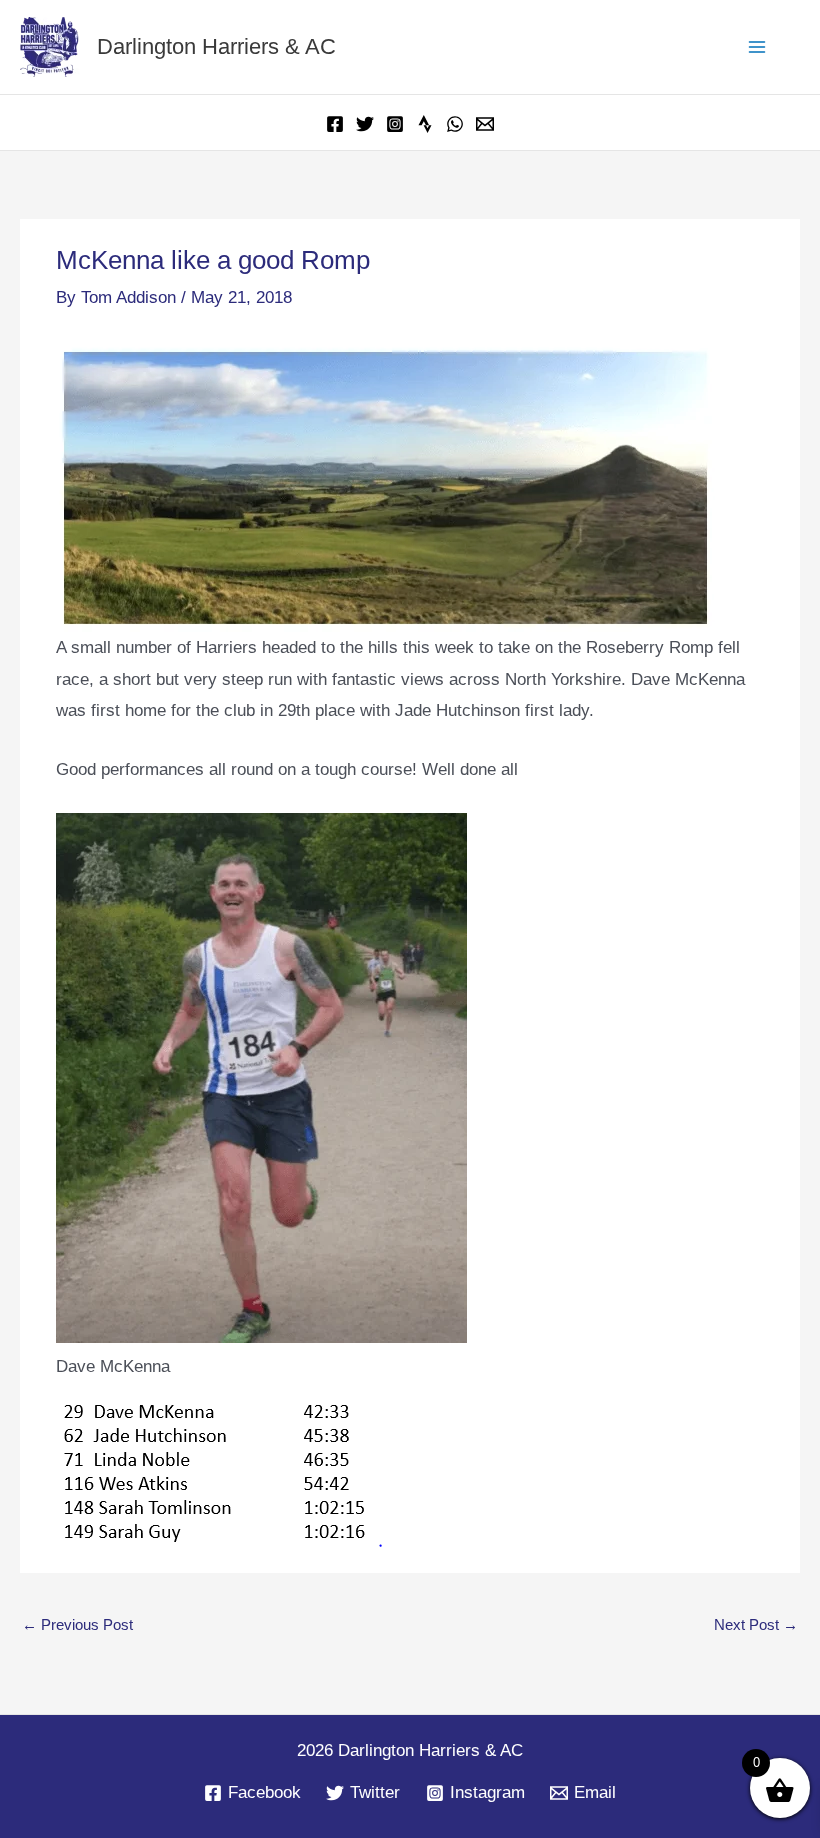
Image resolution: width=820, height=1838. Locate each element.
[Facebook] (335, 124)
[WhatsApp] (455, 124)
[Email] (485, 124)
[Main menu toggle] (758, 47)
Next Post (756, 1624)
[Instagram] (395, 124)
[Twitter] (365, 124)
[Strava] (425, 124)
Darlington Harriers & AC (216, 46)
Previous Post (77, 1624)
